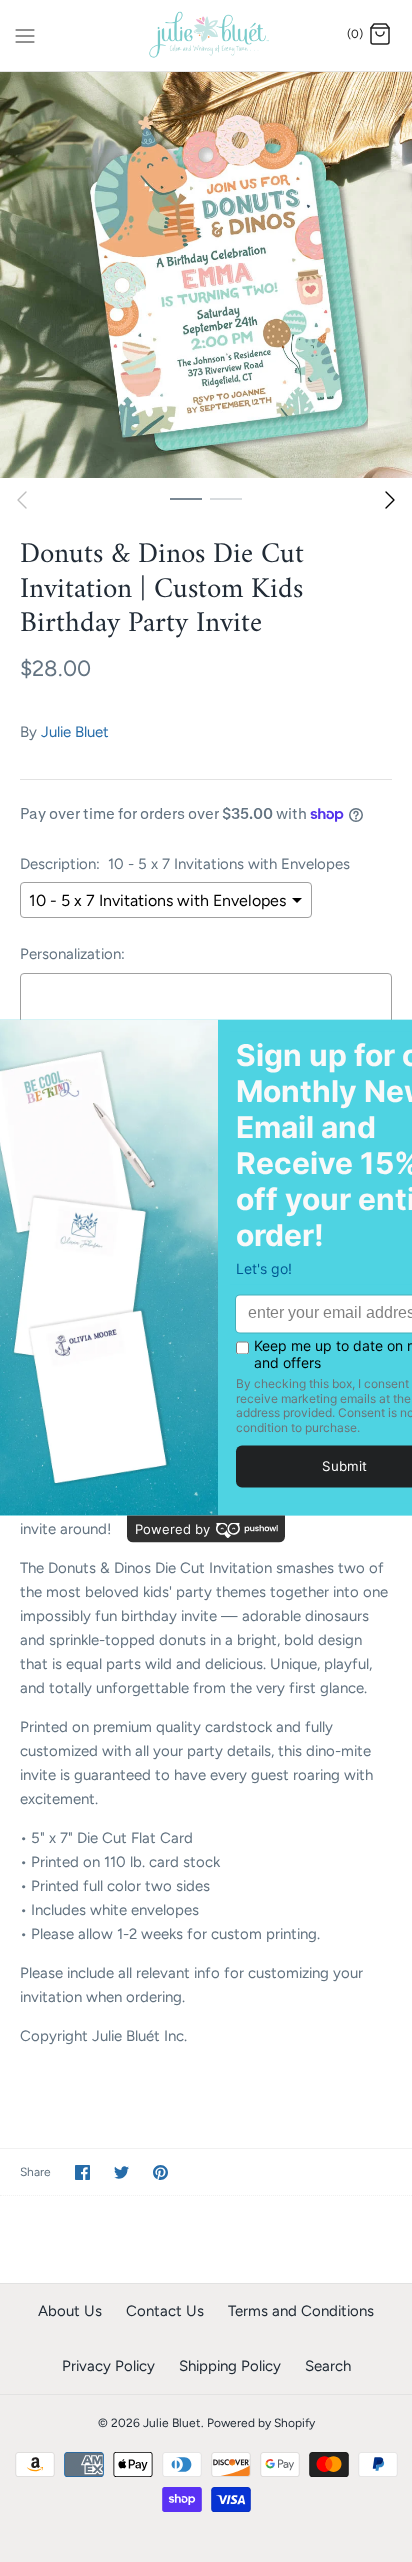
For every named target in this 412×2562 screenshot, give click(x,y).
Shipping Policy (230, 2366)
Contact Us (165, 2311)
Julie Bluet (75, 732)
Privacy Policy (108, 2366)
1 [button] (186, 498)
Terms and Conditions (301, 2311)
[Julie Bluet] (206, 35)
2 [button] (226, 498)
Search (328, 2366)
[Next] (390, 500)
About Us (70, 2311)
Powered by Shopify (261, 2423)
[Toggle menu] (25, 34)
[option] (206, 275)
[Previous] (22, 500)
